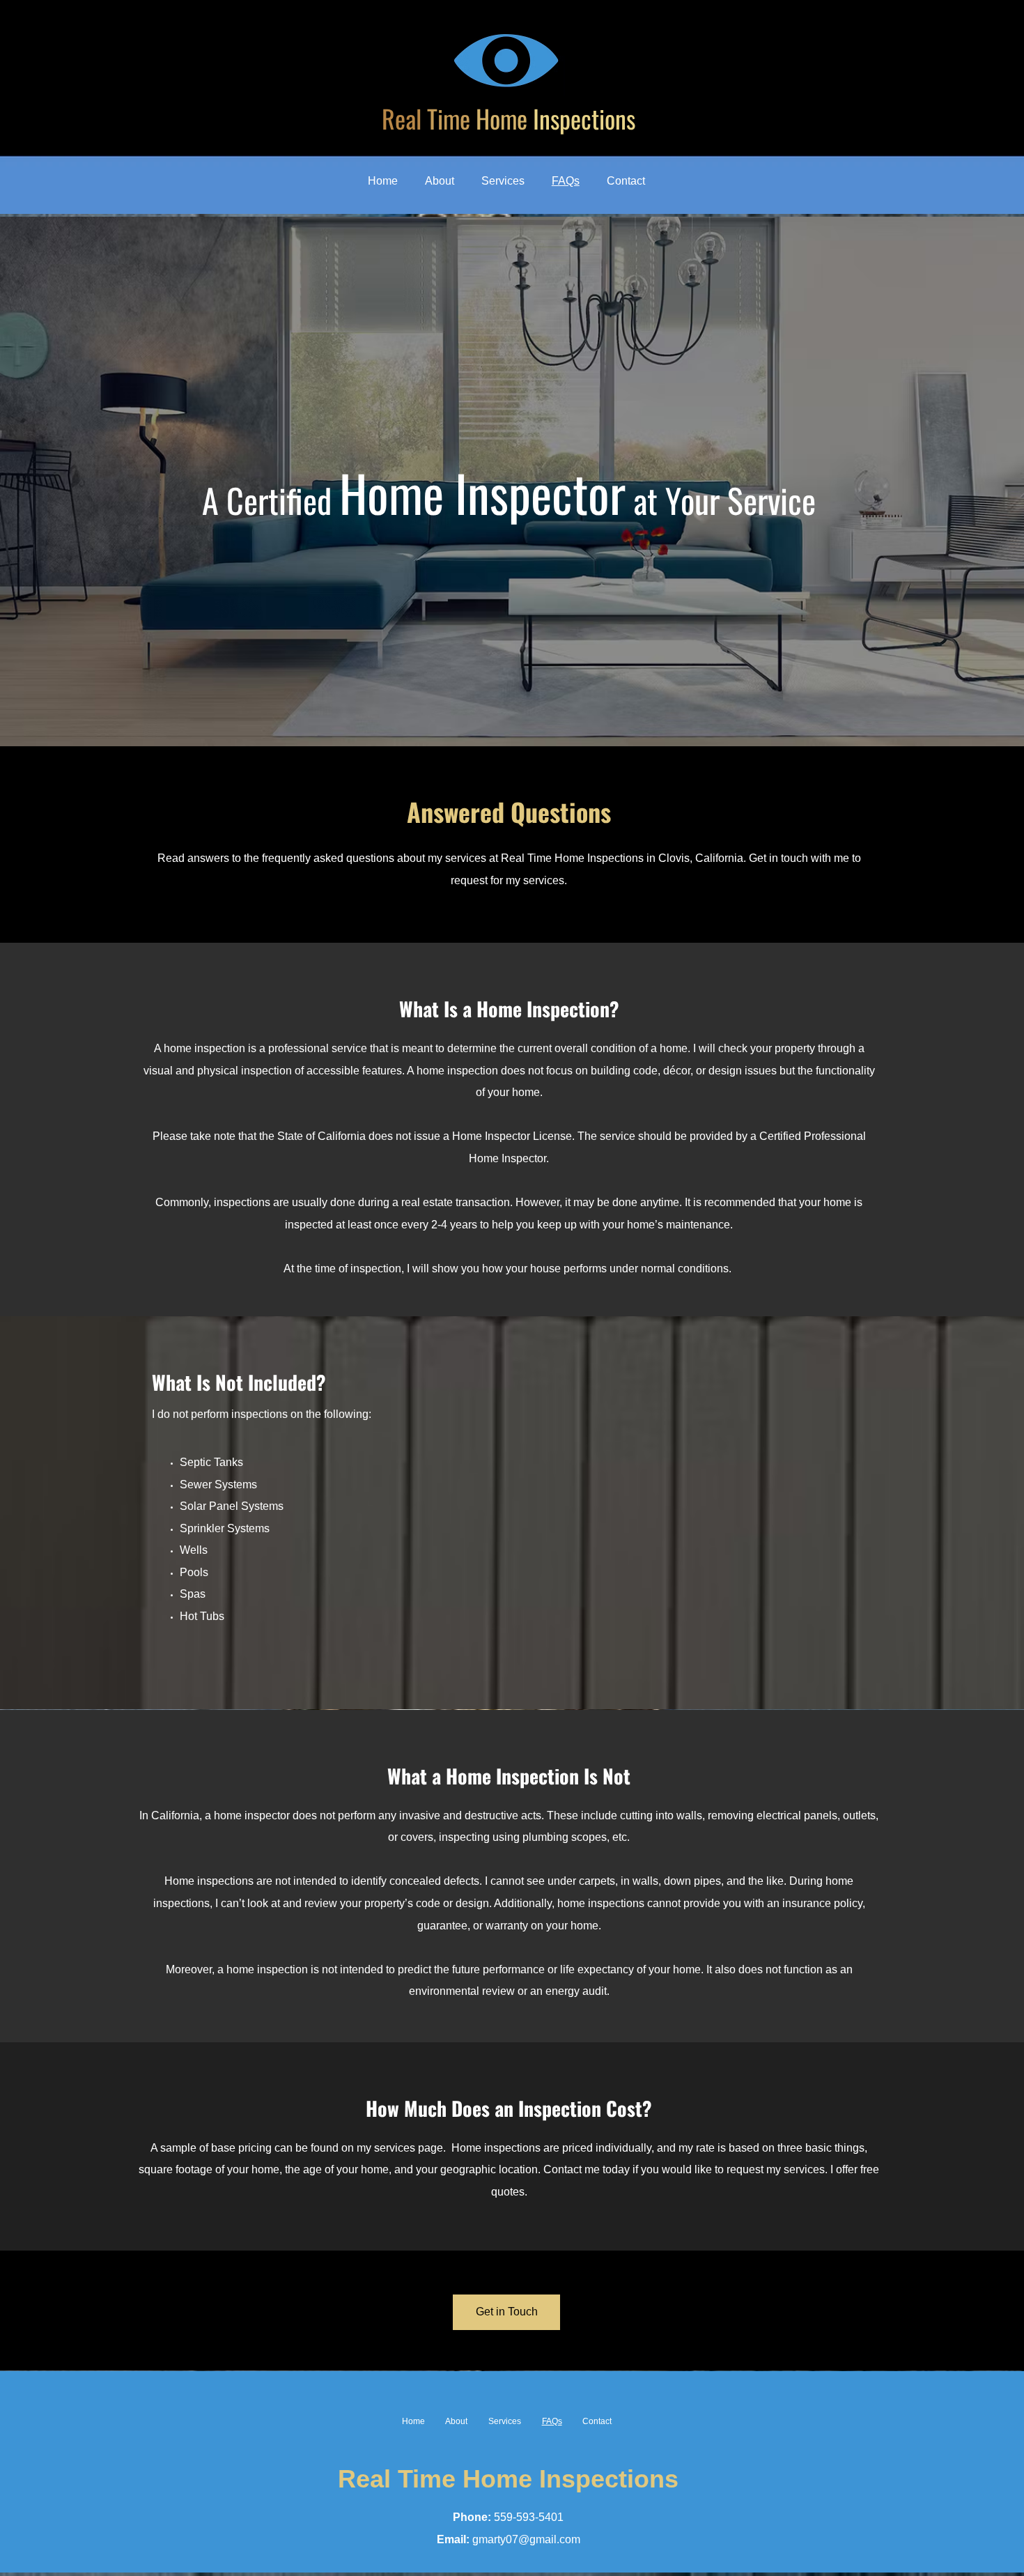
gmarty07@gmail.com (526, 2539)
